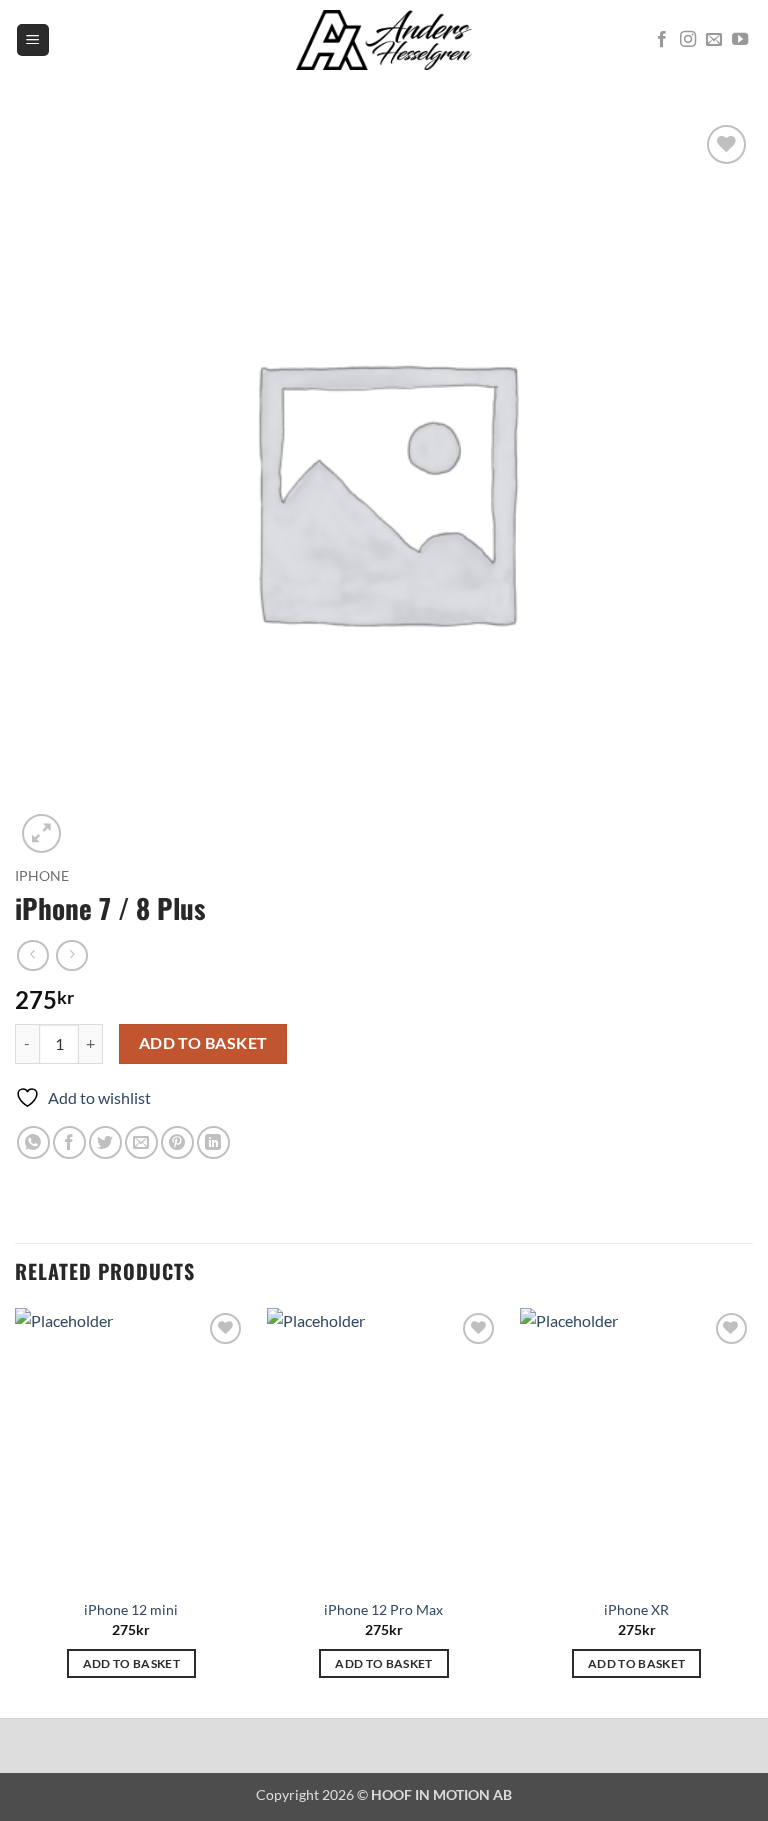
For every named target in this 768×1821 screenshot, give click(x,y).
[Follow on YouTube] (740, 40)
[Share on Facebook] (69, 1142)
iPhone (42, 876)
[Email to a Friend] (141, 1142)
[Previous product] (71, 955)
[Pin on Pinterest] (177, 1142)
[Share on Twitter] (105, 1142)
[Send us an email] (714, 40)
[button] (33, 40)
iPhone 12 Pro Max (383, 1609)
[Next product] (32, 955)
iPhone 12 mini (131, 1609)
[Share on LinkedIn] (213, 1142)
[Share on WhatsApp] (33, 1142)
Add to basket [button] (132, 1663)
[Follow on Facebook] (662, 40)
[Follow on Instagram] (688, 40)
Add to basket (203, 1043)
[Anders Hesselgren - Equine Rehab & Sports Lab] (384, 40)
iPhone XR (636, 1609)
